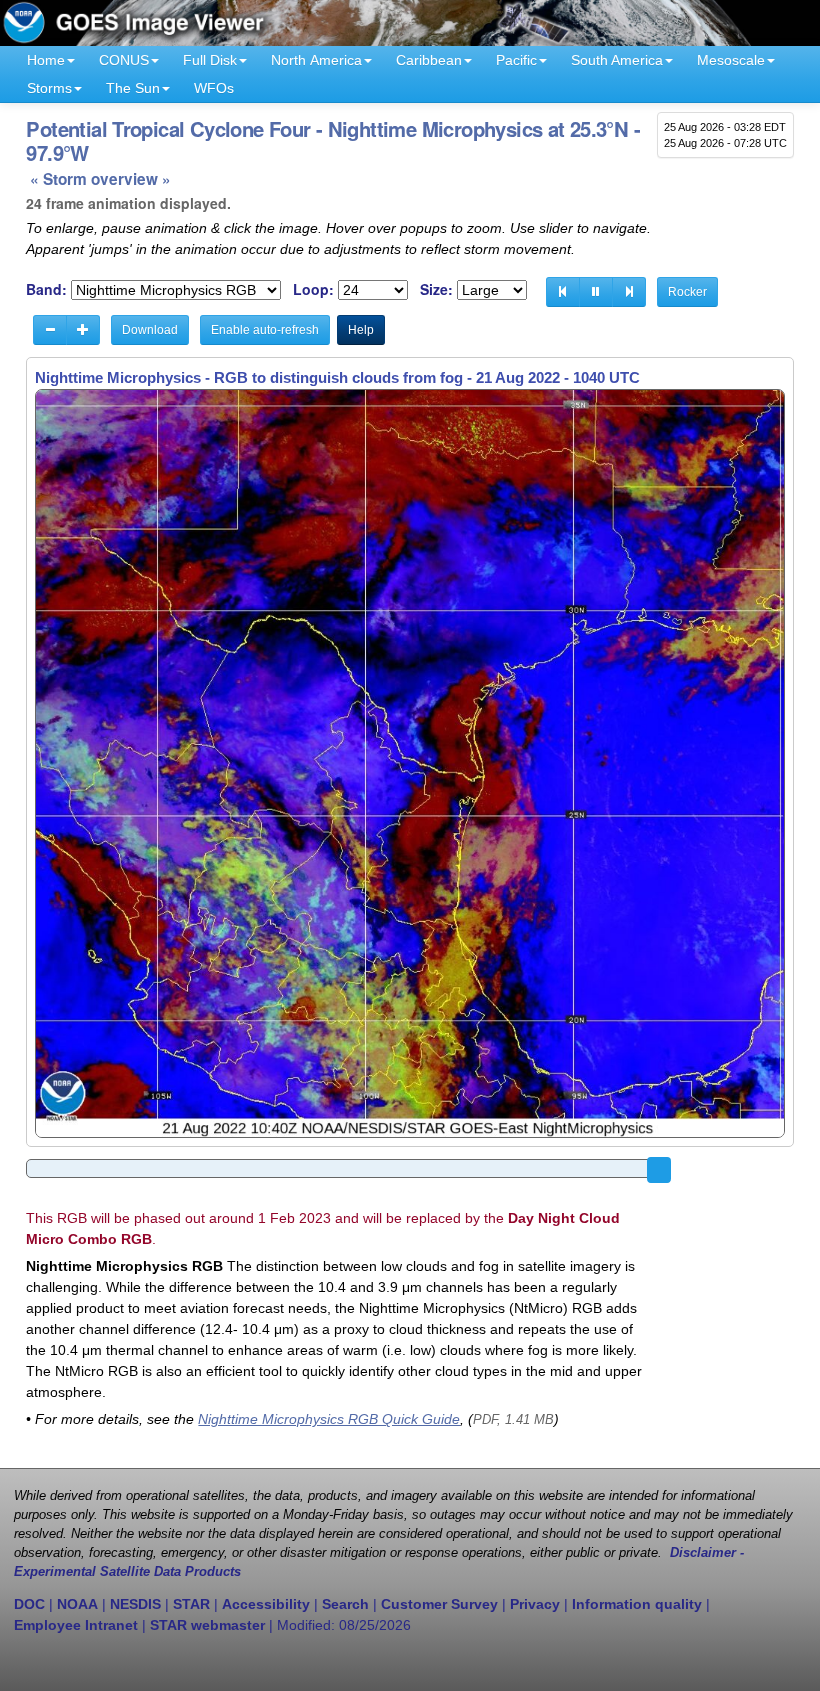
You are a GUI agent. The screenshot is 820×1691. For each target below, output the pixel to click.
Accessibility (266, 1604)
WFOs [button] (214, 88)
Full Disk (210, 60)
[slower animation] (50, 330)
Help (361, 330)
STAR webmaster (207, 1625)
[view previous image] (563, 292)
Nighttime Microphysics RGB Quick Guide (329, 1419)
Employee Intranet (76, 1625)
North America (316, 60)
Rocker (687, 292)
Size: (436, 289)
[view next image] (629, 292)
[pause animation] (596, 292)
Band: (46, 289)
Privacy (535, 1604)
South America (617, 60)
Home (46, 60)
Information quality (637, 1604)
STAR (191, 1604)
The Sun (133, 88)
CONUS (124, 60)
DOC (29, 1604)
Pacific (516, 60)
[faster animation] (83, 330)
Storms (49, 88)
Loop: (313, 289)
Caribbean (429, 60)
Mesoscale (731, 60)
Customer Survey (439, 1604)
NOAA (77, 1604)
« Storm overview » (100, 179)
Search (345, 1604)
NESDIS (135, 1604)
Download (150, 330)
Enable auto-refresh (265, 330)
